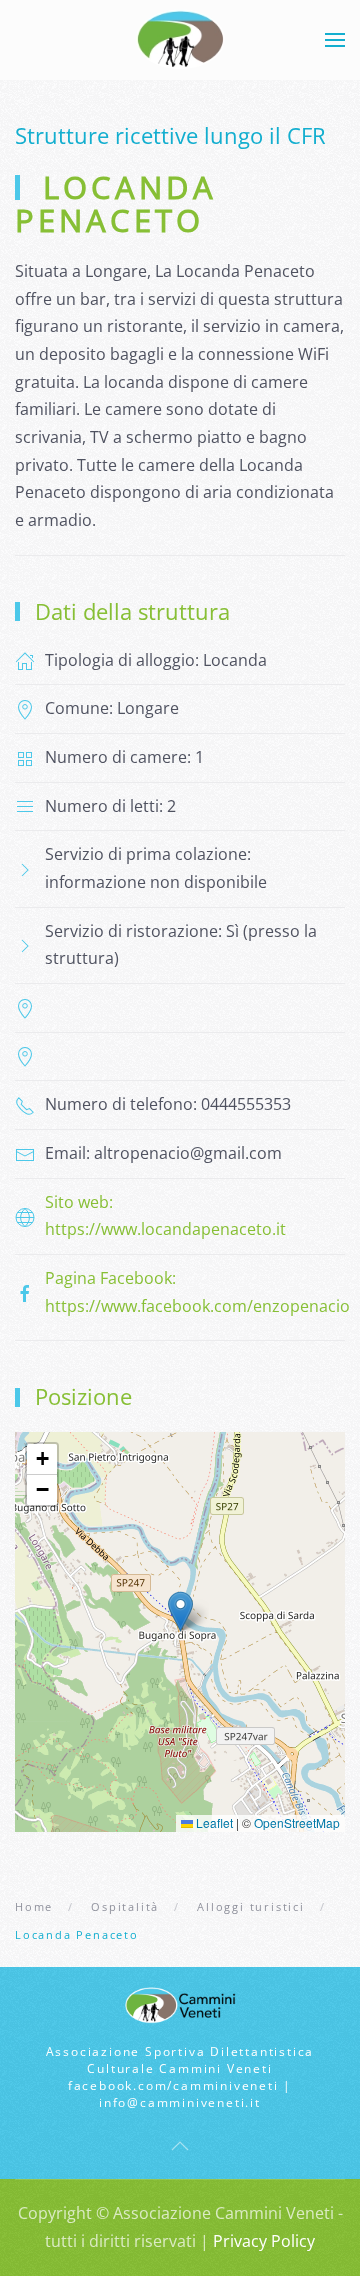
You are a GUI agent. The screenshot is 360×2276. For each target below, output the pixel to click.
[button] (335, 40)
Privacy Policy (264, 2241)
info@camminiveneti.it (180, 2102)
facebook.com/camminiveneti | (180, 2085)
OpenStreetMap (297, 1822)
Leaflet (213, 1822)
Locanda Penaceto (116, 204)
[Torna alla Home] (180, 40)
